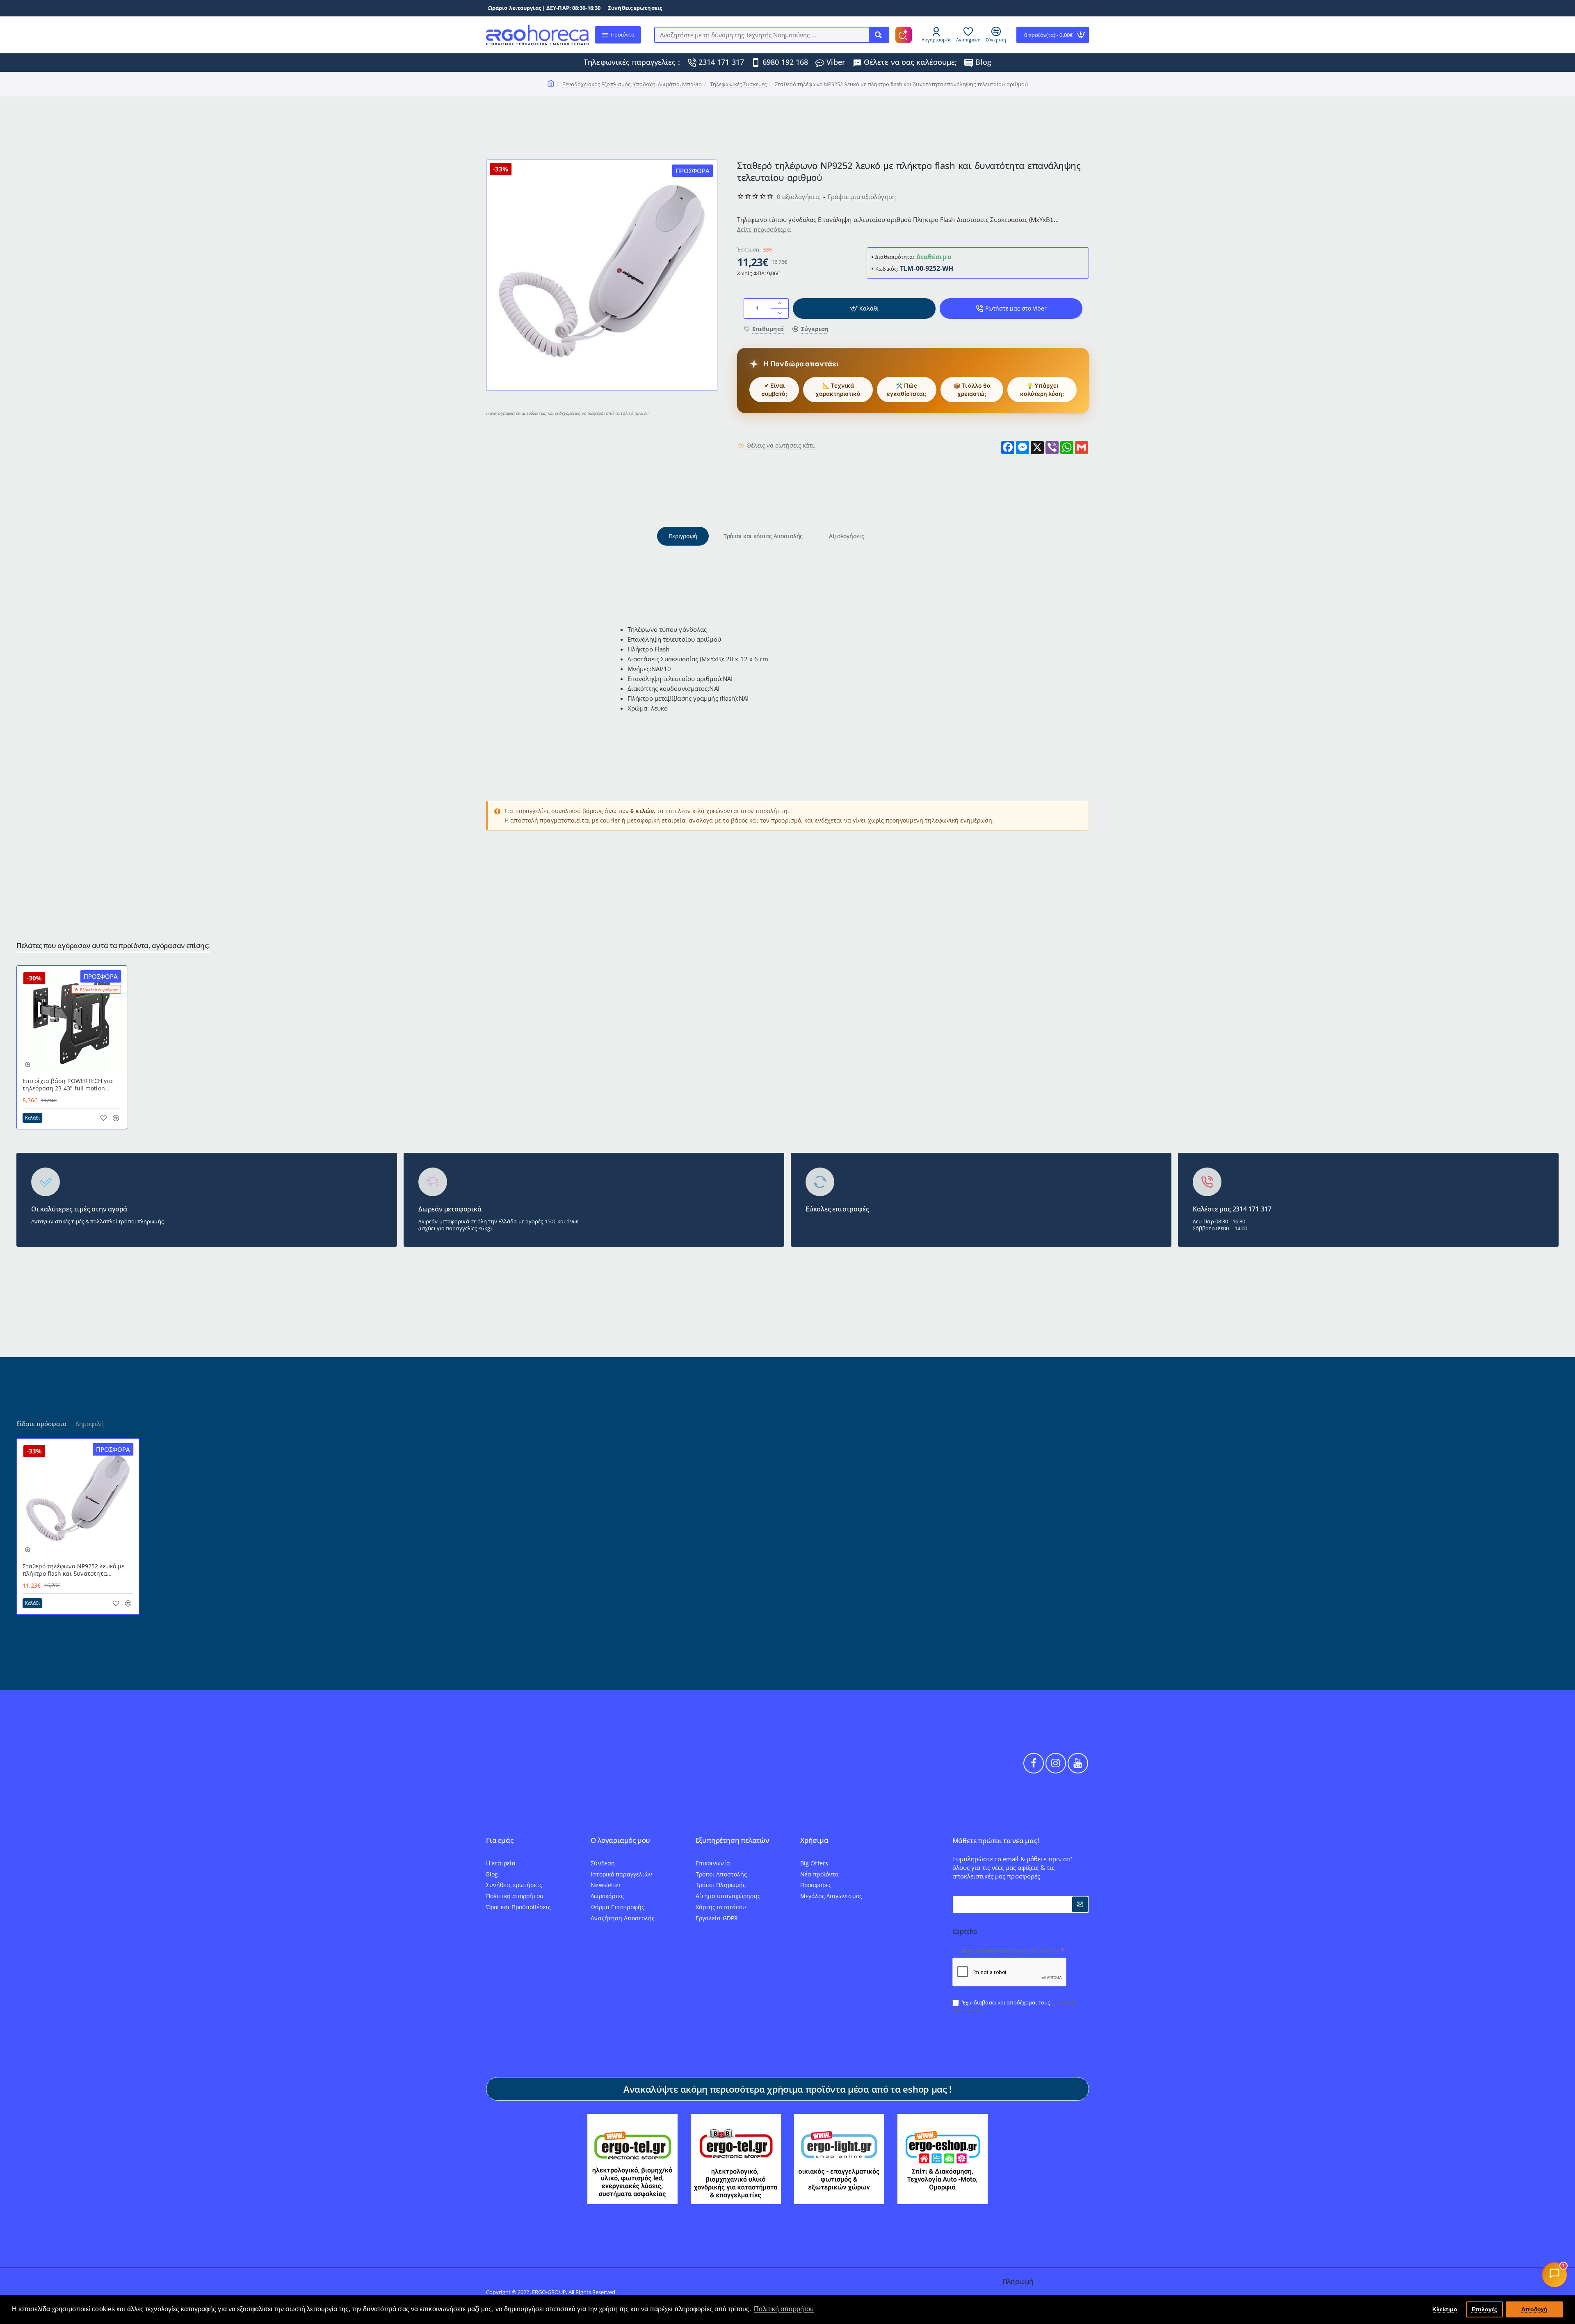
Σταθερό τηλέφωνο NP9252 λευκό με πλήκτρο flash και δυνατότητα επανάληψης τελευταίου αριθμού (73, 1570)
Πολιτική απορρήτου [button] (784, 2309)
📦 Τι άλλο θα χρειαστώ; (972, 390)
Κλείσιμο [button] (1445, 2309)
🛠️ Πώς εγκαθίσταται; (906, 390)
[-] (780, 313)
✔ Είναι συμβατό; (774, 390)
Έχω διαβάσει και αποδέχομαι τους (1014, 2006)
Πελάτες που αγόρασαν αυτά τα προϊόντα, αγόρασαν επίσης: (113, 946)
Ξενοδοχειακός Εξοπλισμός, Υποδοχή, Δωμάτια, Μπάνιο (632, 84)
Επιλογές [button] (1485, 2309)
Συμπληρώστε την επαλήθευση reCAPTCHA (1006, 1951)
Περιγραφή (683, 536)
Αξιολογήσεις (846, 536)
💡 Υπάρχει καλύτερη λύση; (1042, 390)
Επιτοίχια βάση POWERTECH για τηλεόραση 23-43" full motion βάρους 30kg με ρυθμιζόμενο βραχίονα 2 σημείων (68, 1085)
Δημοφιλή (90, 1424)
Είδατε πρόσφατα (41, 1424)
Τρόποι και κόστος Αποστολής (763, 536)
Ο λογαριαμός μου (620, 1841)
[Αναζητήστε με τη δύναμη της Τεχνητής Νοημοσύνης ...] (879, 35)
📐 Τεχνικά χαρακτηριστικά (838, 390)
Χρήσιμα (814, 1841)
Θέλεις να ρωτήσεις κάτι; (781, 445)
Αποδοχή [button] (1534, 2309)
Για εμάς (500, 1841)
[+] (780, 303)
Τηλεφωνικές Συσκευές (738, 84)
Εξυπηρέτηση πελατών (732, 1841)
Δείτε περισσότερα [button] (764, 229)
